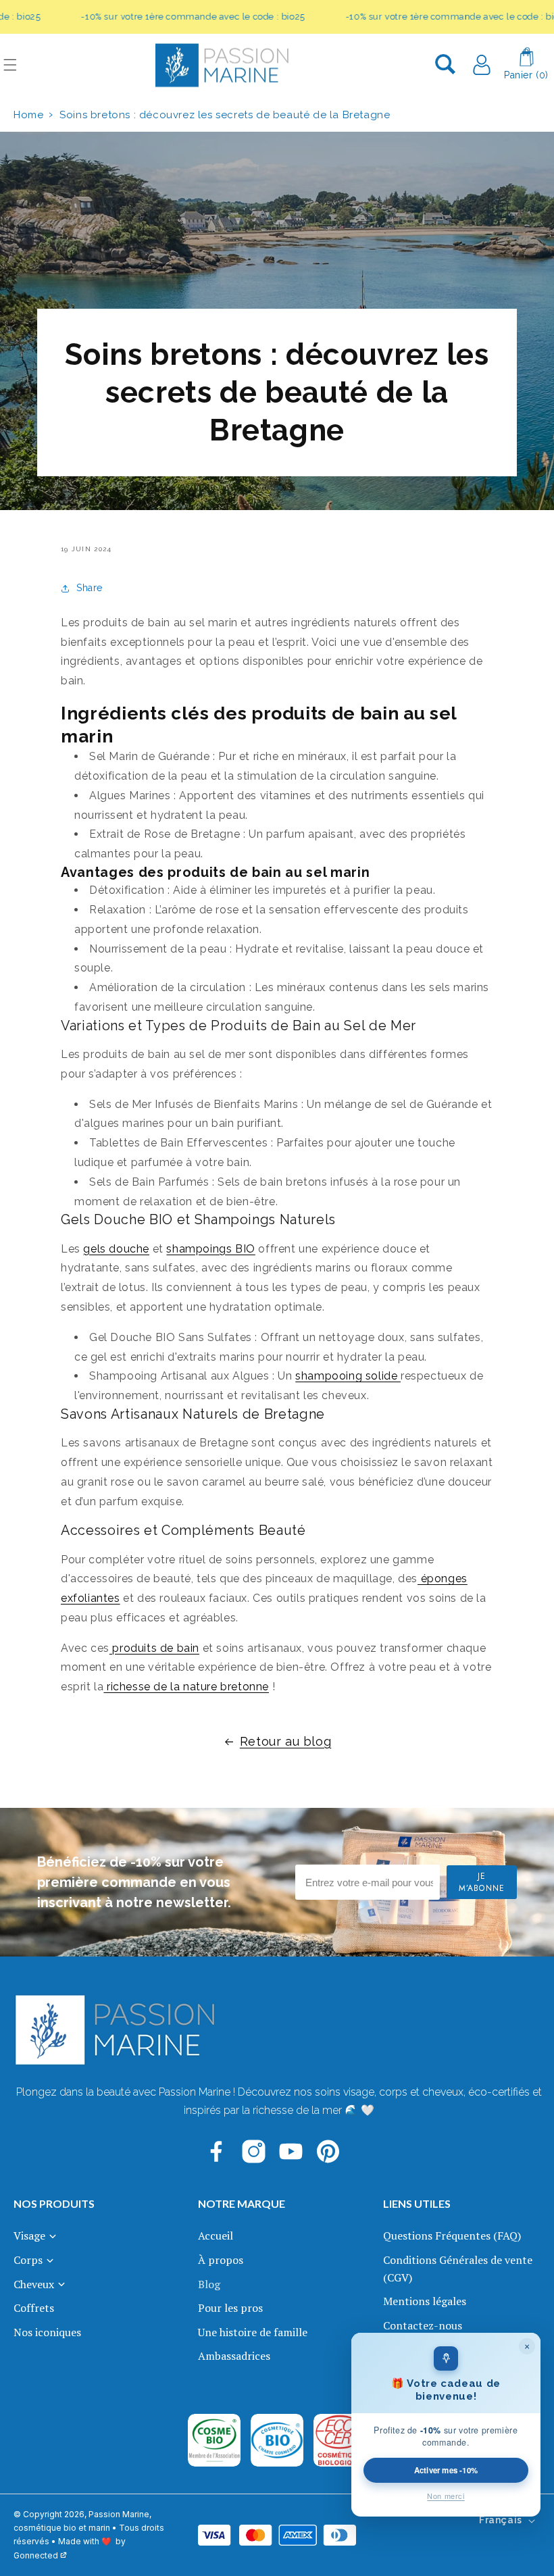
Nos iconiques (47, 2332)
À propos (221, 2260)
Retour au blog (285, 1741)
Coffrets (34, 2308)
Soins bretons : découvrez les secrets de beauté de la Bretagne (225, 115)
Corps (28, 2260)
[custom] (217, 2151)
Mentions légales (425, 2301)
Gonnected (36, 2555)
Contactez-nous (423, 2325)
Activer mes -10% (446, 2470)
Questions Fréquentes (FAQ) (452, 2236)
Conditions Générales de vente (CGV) (458, 2269)
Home (28, 115)
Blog (209, 2284)
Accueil (216, 2236)
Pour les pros (230, 2308)
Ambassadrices (234, 2356)
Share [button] (90, 588)
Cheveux (34, 2284)
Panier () (526, 75)
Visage (29, 2236)
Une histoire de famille (253, 2332)
